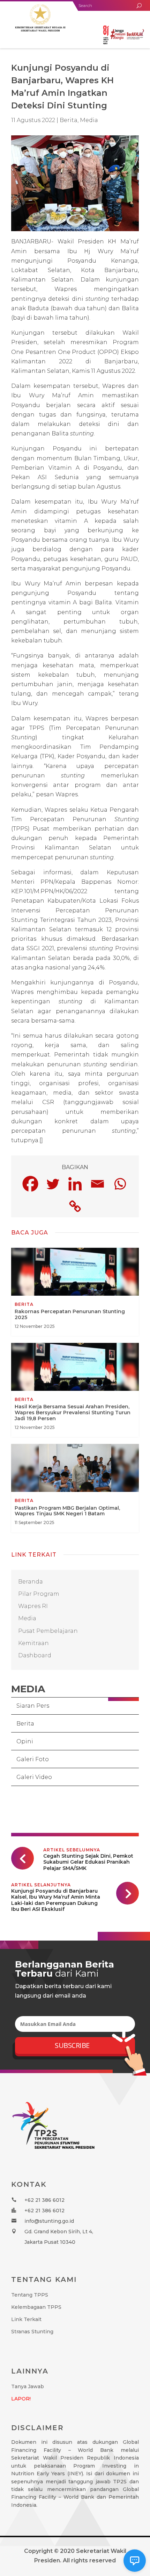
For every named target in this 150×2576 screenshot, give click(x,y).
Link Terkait (26, 2319)
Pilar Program (39, 1594)
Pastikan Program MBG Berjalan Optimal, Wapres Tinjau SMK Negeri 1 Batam (75, 1488)
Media (89, 120)
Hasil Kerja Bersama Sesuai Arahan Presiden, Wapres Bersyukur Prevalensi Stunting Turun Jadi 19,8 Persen (75, 1390)
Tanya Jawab (28, 2386)
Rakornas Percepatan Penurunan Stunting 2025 (75, 1292)
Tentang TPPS (30, 2295)
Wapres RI (33, 1606)
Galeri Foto (33, 1759)
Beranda (31, 1582)
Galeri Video (34, 1777)
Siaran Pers (33, 1706)
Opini (25, 1741)
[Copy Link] (75, 1206)
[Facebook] (30, 1184)
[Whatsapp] (120, 1184)
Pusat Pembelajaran (48, 1631)
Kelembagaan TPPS (36, 2307)
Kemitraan (33, 1643)
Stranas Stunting (32, 2332)
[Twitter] (53, 1184)
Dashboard (35, 1655)
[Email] (97, 1184)
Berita (25, 1724)
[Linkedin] (75, 1184)
